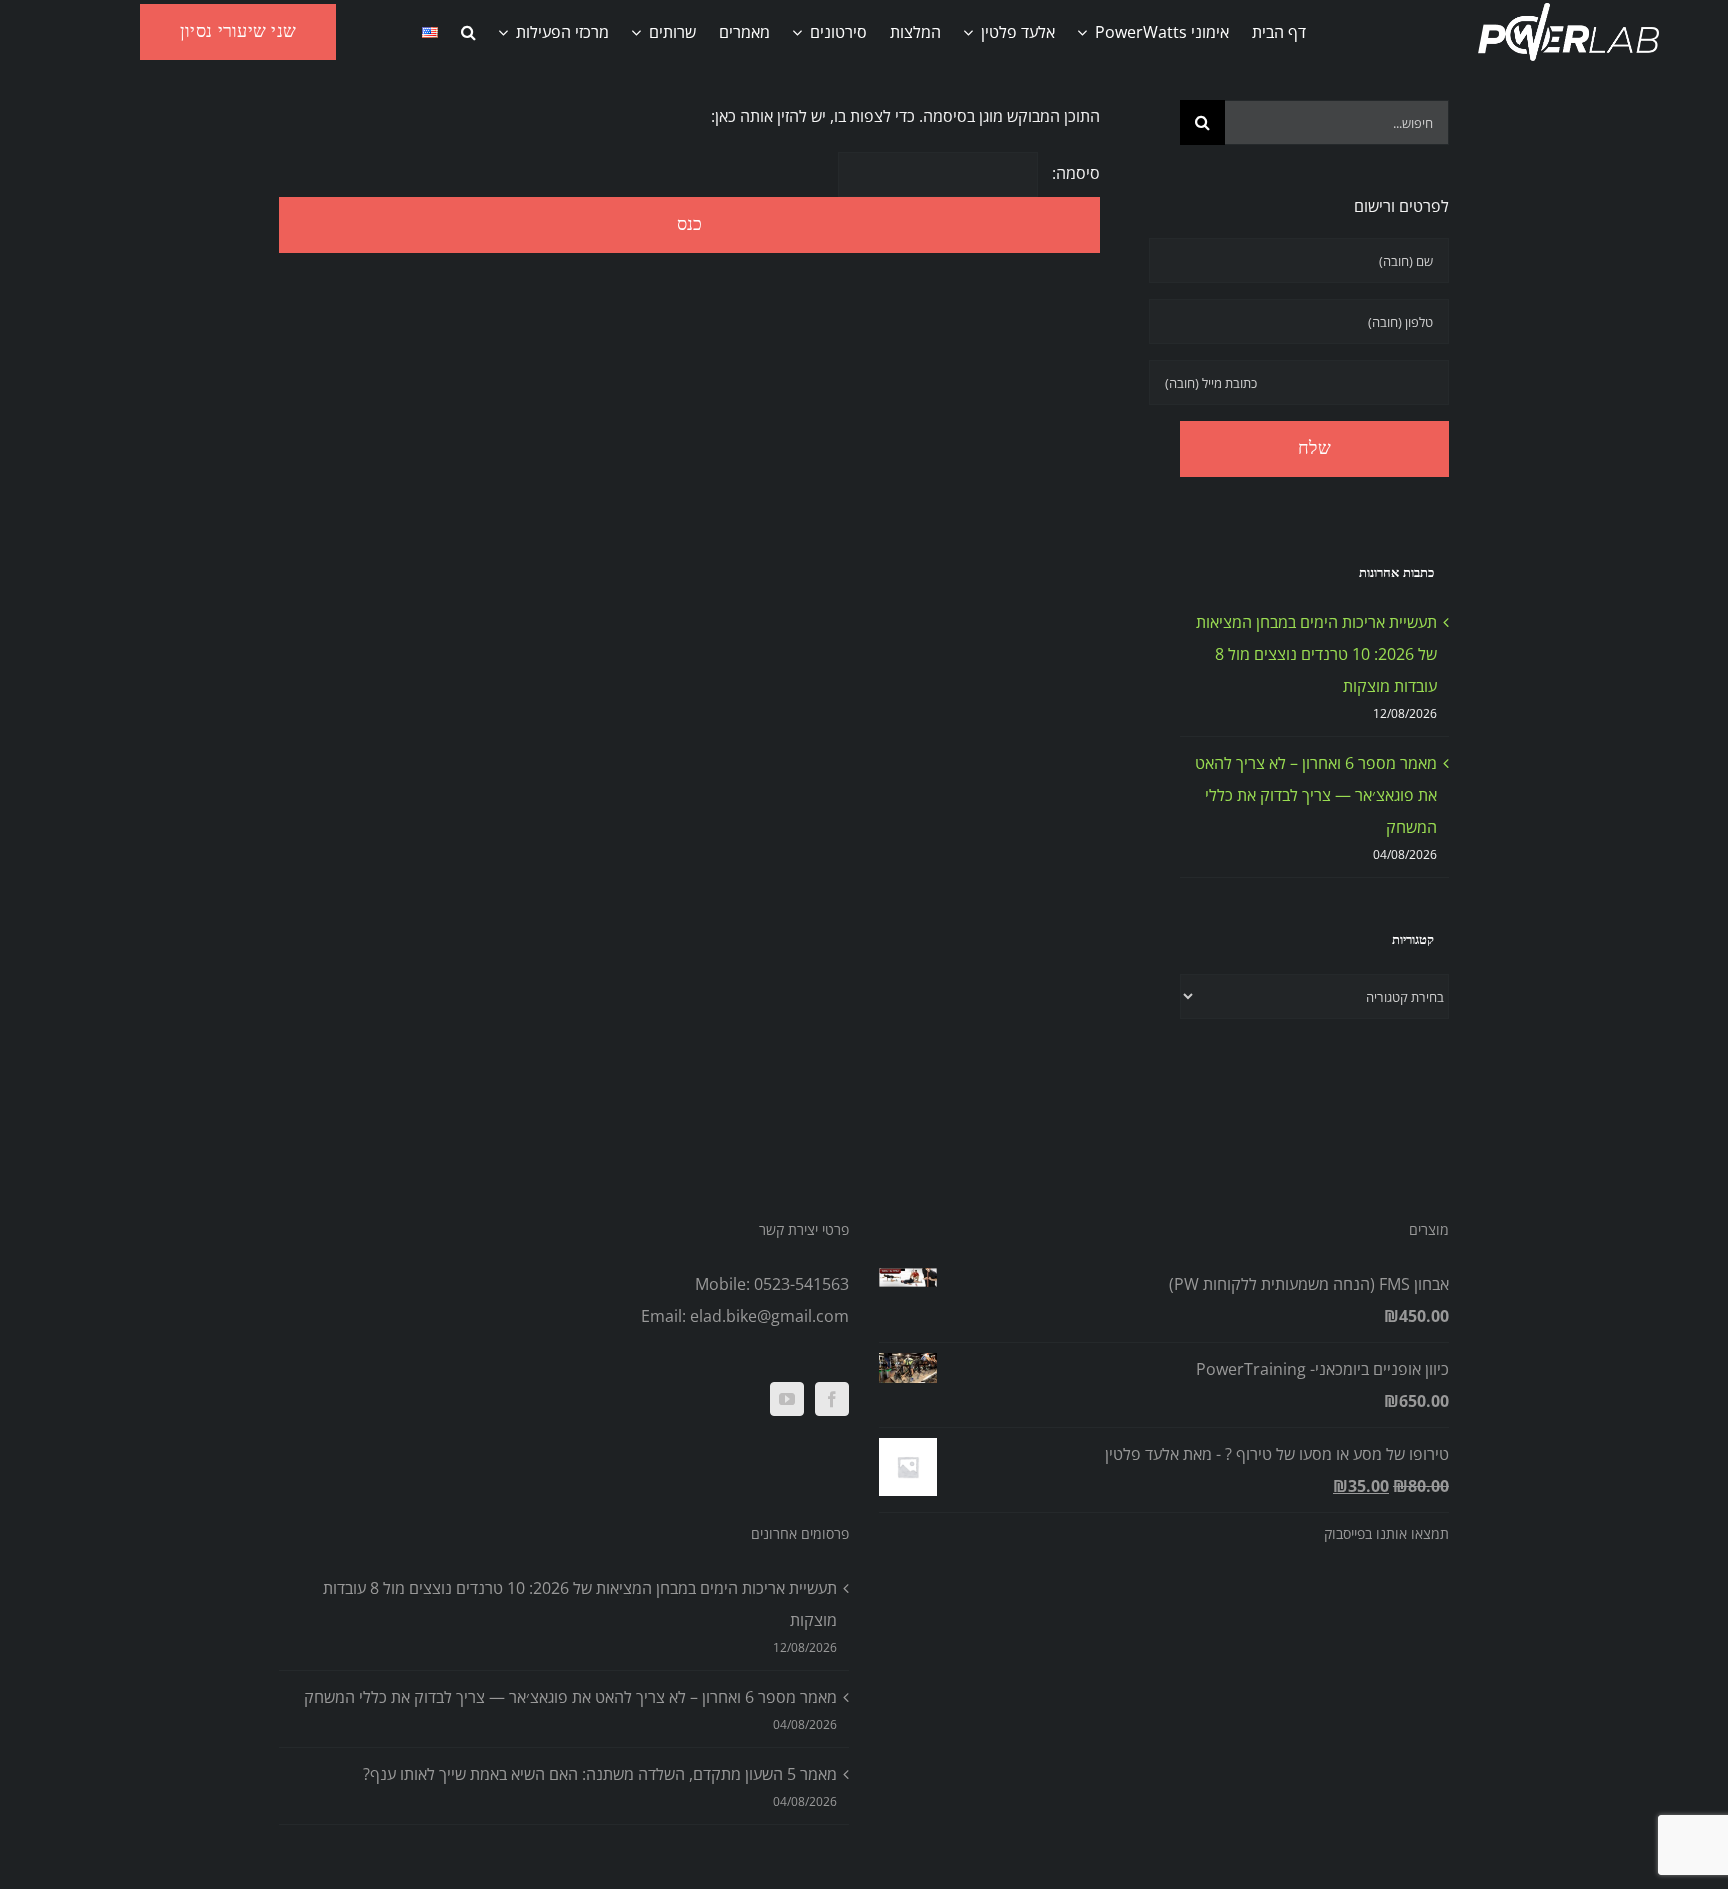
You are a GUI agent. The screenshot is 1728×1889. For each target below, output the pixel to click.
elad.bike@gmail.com (769, 1316)
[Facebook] (832, 1399)
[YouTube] (787, 1399)
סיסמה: (1074, 173)
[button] (468, 32)
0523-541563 (801, 1284)
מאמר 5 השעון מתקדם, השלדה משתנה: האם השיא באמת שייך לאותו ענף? (600, 1774)
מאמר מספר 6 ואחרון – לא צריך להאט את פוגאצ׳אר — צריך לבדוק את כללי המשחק (1316, 795)
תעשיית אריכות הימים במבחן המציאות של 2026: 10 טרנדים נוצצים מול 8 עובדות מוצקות (1316, 654)
